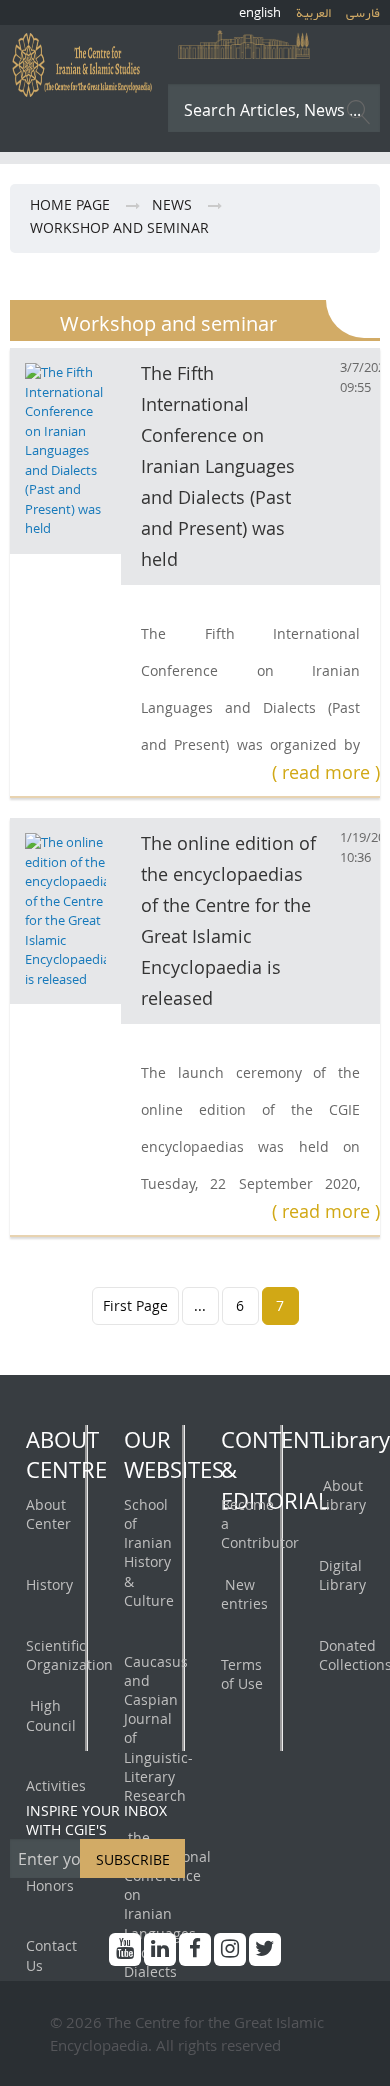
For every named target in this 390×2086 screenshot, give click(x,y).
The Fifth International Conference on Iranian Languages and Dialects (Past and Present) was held (218, 466)
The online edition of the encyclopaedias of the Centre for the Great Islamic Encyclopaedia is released (228, 920)
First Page (135, 1305)
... (200, 1305)
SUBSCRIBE (133, 1859)
